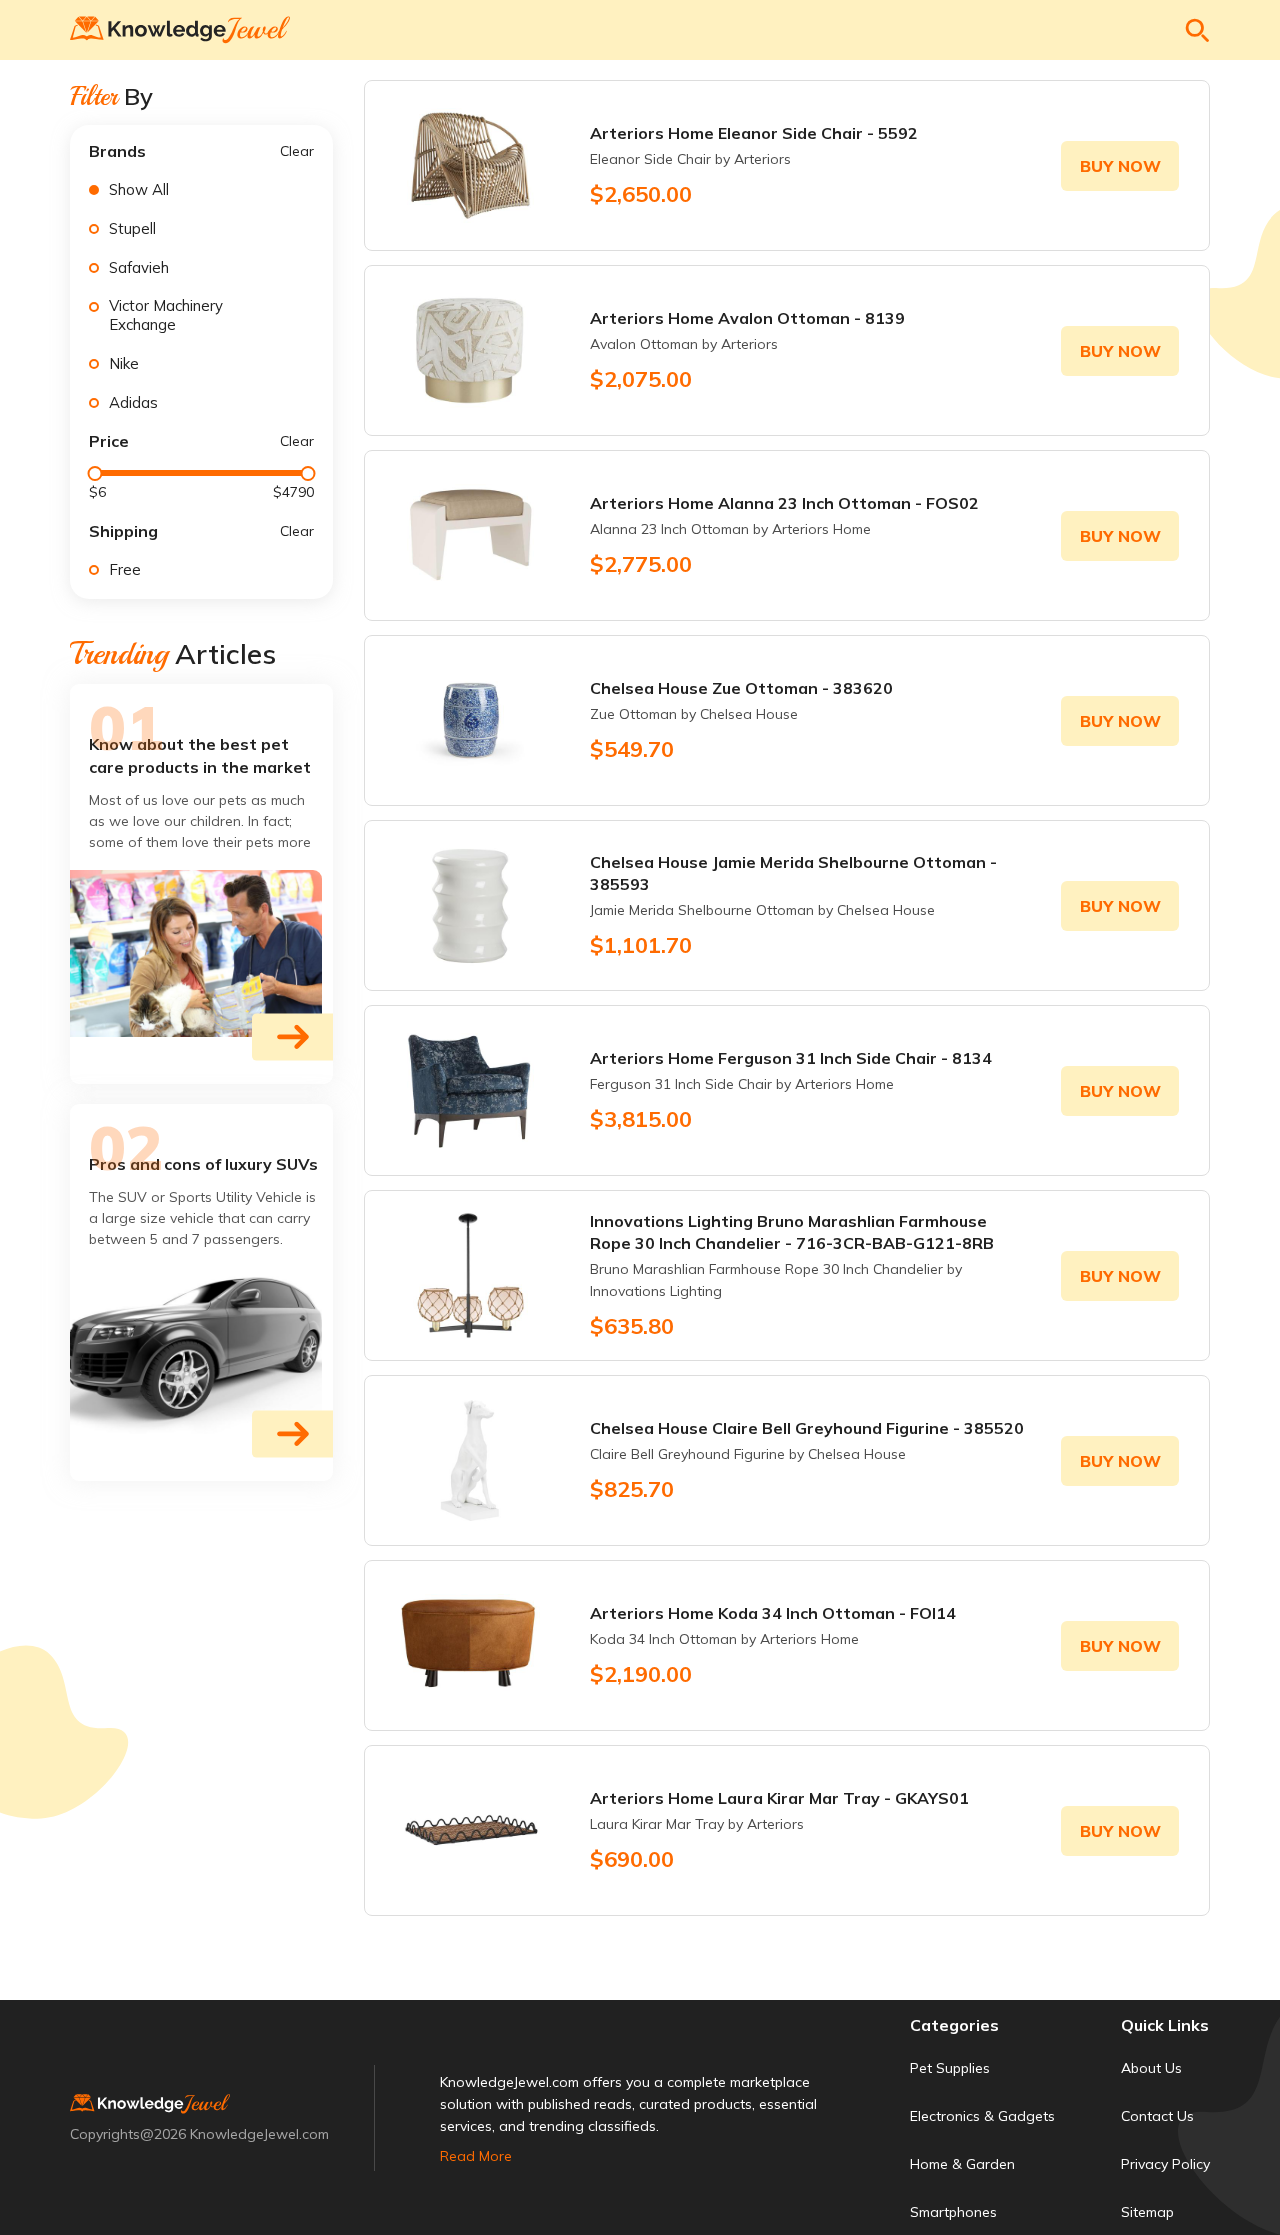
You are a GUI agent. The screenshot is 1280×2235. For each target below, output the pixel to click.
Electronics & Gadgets (982, 2116)
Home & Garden (962, 2164)
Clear (297, 151)
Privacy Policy (1165, 2164)
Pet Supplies (950, 2068)
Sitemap (1147, 2212)
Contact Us (1157, 2116)
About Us (1151, 2068)
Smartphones (953, 2212)
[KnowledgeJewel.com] (180, 30)
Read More (476, 2156)
